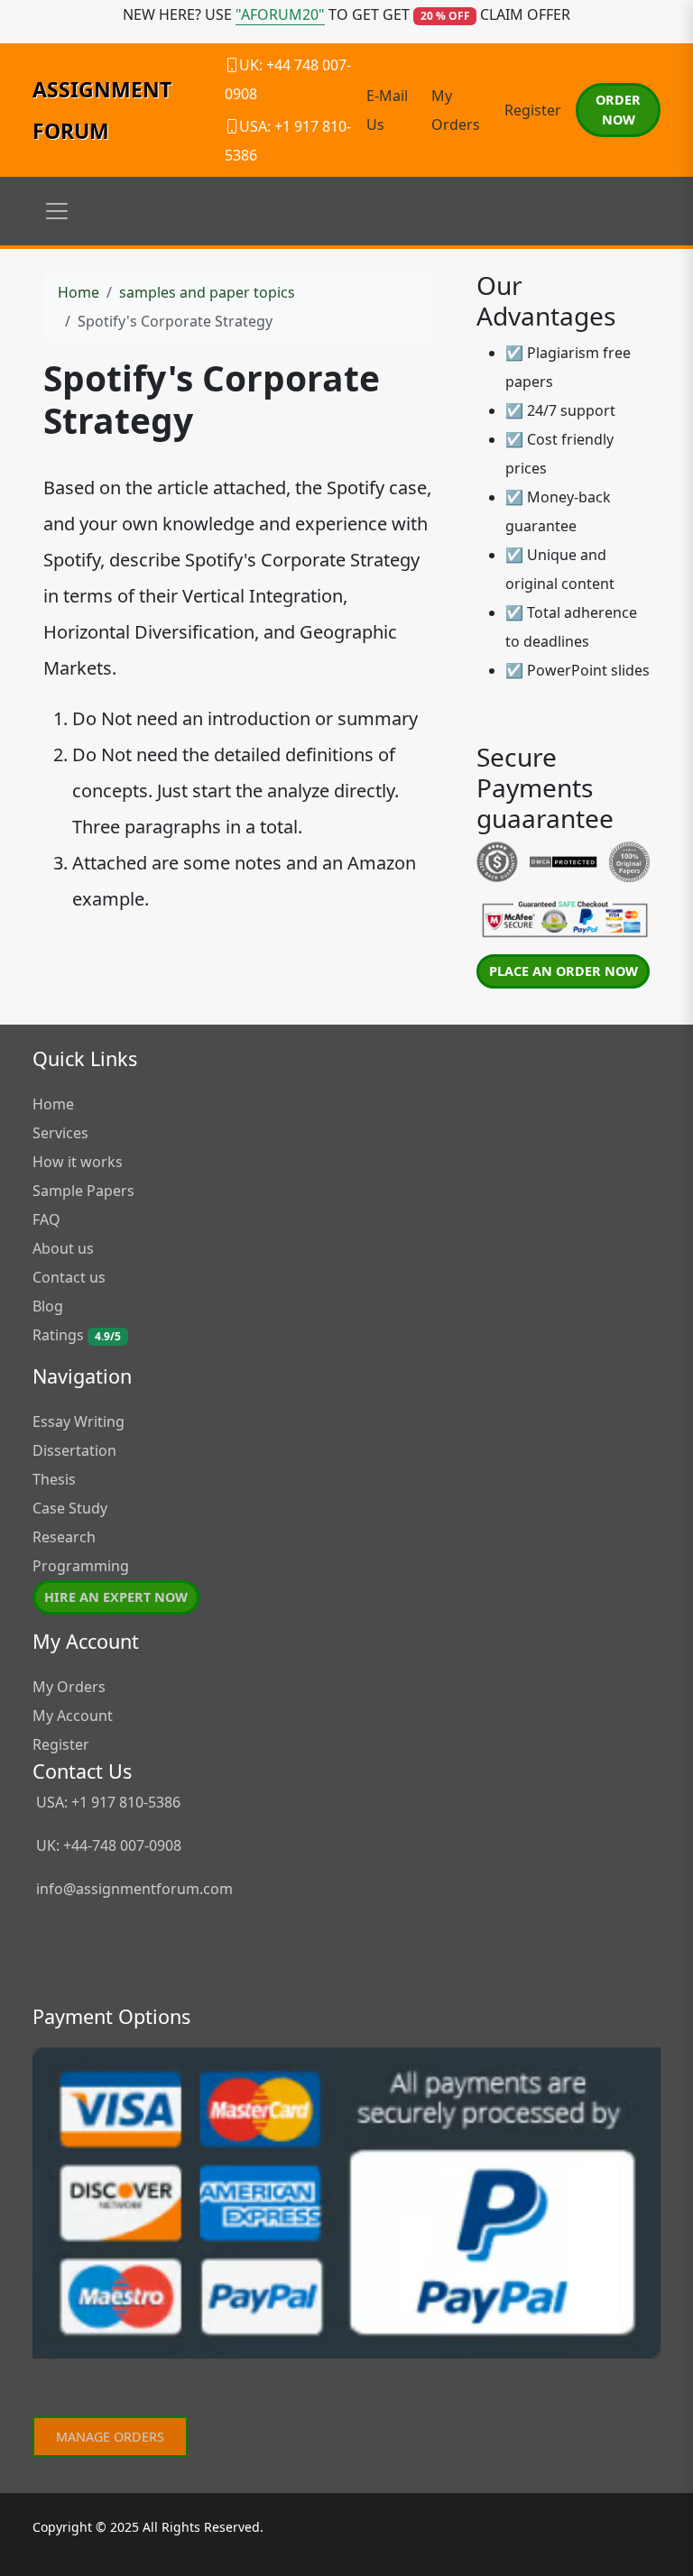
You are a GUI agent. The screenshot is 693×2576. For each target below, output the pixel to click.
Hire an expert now (116, 1597)
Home (79, 292)
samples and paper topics (207, 292)
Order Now (618, 110)
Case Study (70, 1508)
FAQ (46, 1219)
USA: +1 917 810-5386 (106, 1802)
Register (533, 110)
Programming (81, 1566)
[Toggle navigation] (57, 211)
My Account (73, 1716)
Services (60, 1133)
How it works (78, 1162)
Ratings (77, 1335)
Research (64, 1537)
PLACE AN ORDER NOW (564, 971)
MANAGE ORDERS (110, 2437)
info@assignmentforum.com (134, 1889)
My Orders (69, 1687)
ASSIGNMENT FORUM (102, 110)
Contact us (69, 1277)
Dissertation (74, 1450)
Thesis (54, 1479)
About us (63, 1248)
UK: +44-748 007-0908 (107, 1845)
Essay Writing (79, 1421)
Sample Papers (83, 1191)
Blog (48, 1306)
